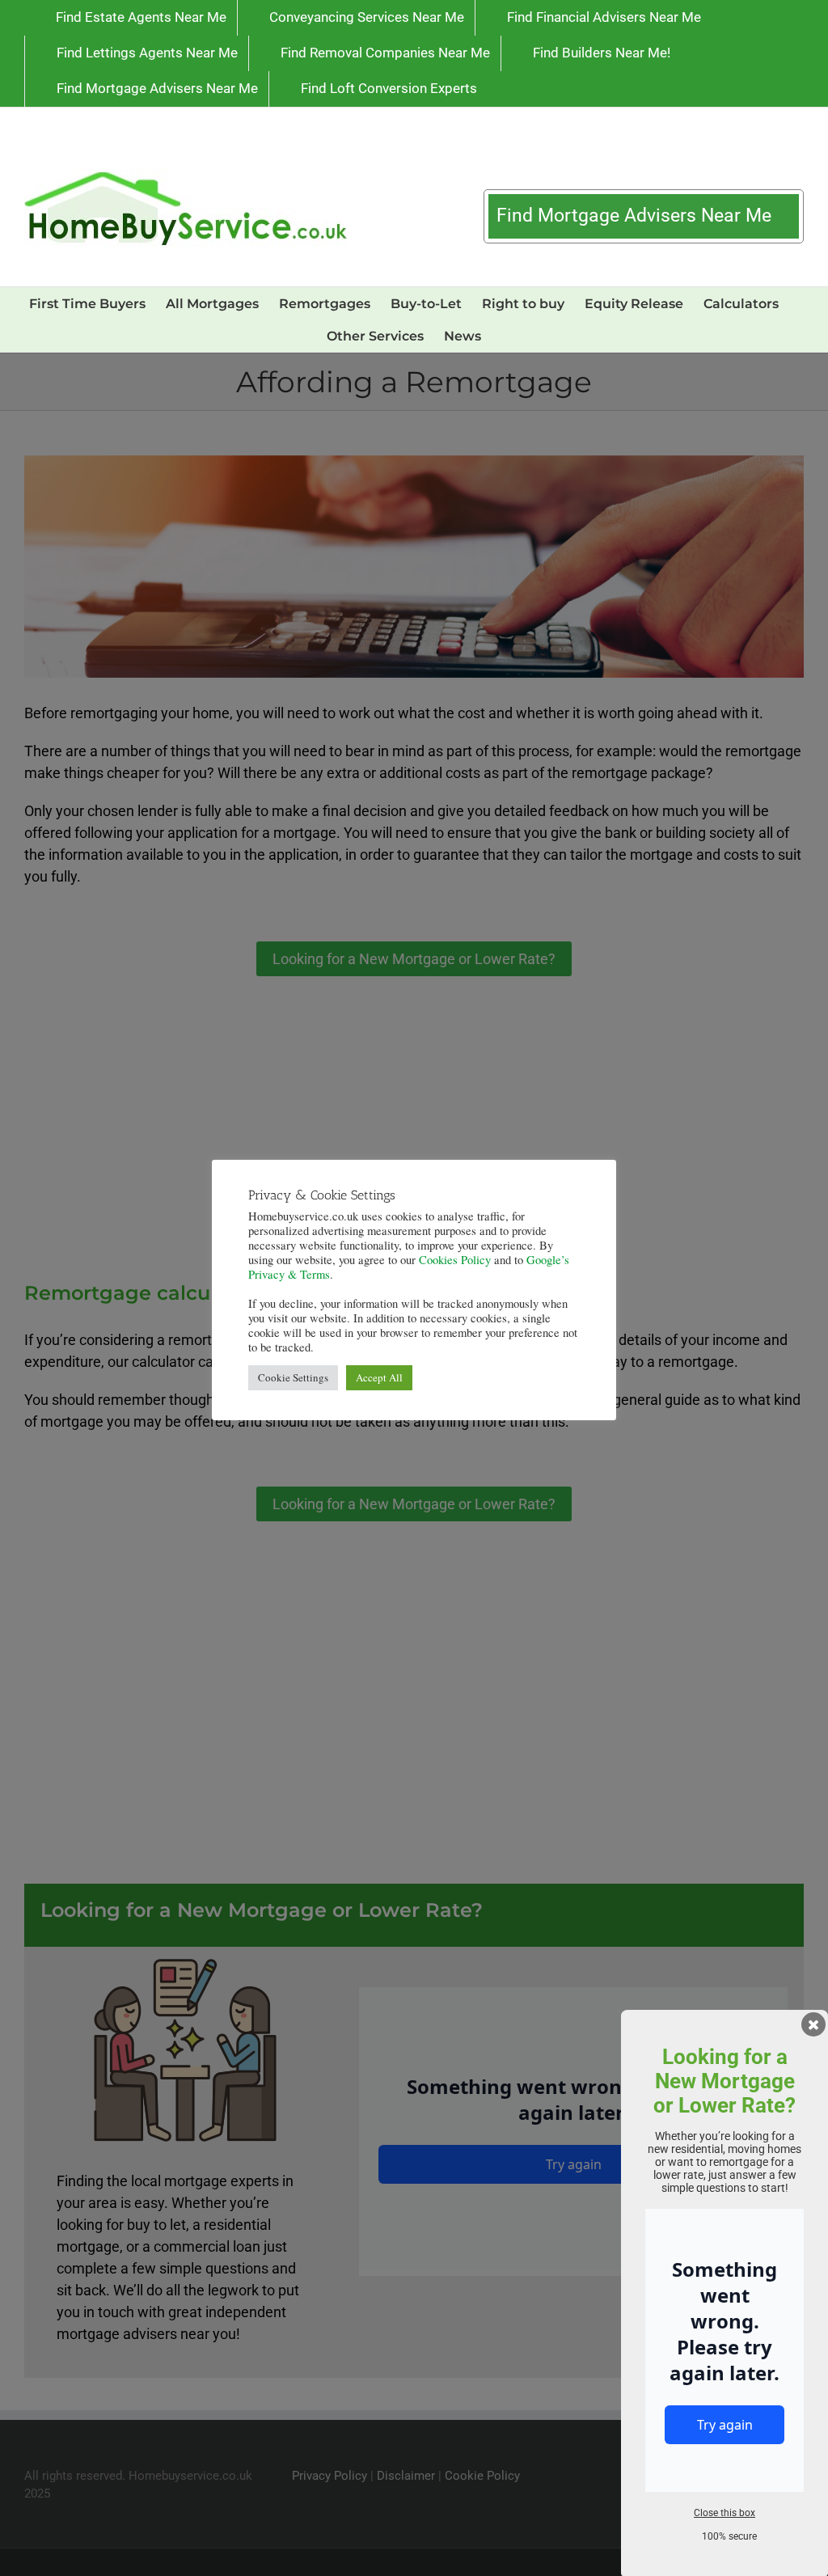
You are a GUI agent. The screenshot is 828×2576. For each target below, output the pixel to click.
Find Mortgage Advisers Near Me (636, 216)
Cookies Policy (455, 1260)
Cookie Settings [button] (293, 1377)
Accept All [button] (379, 1377)
